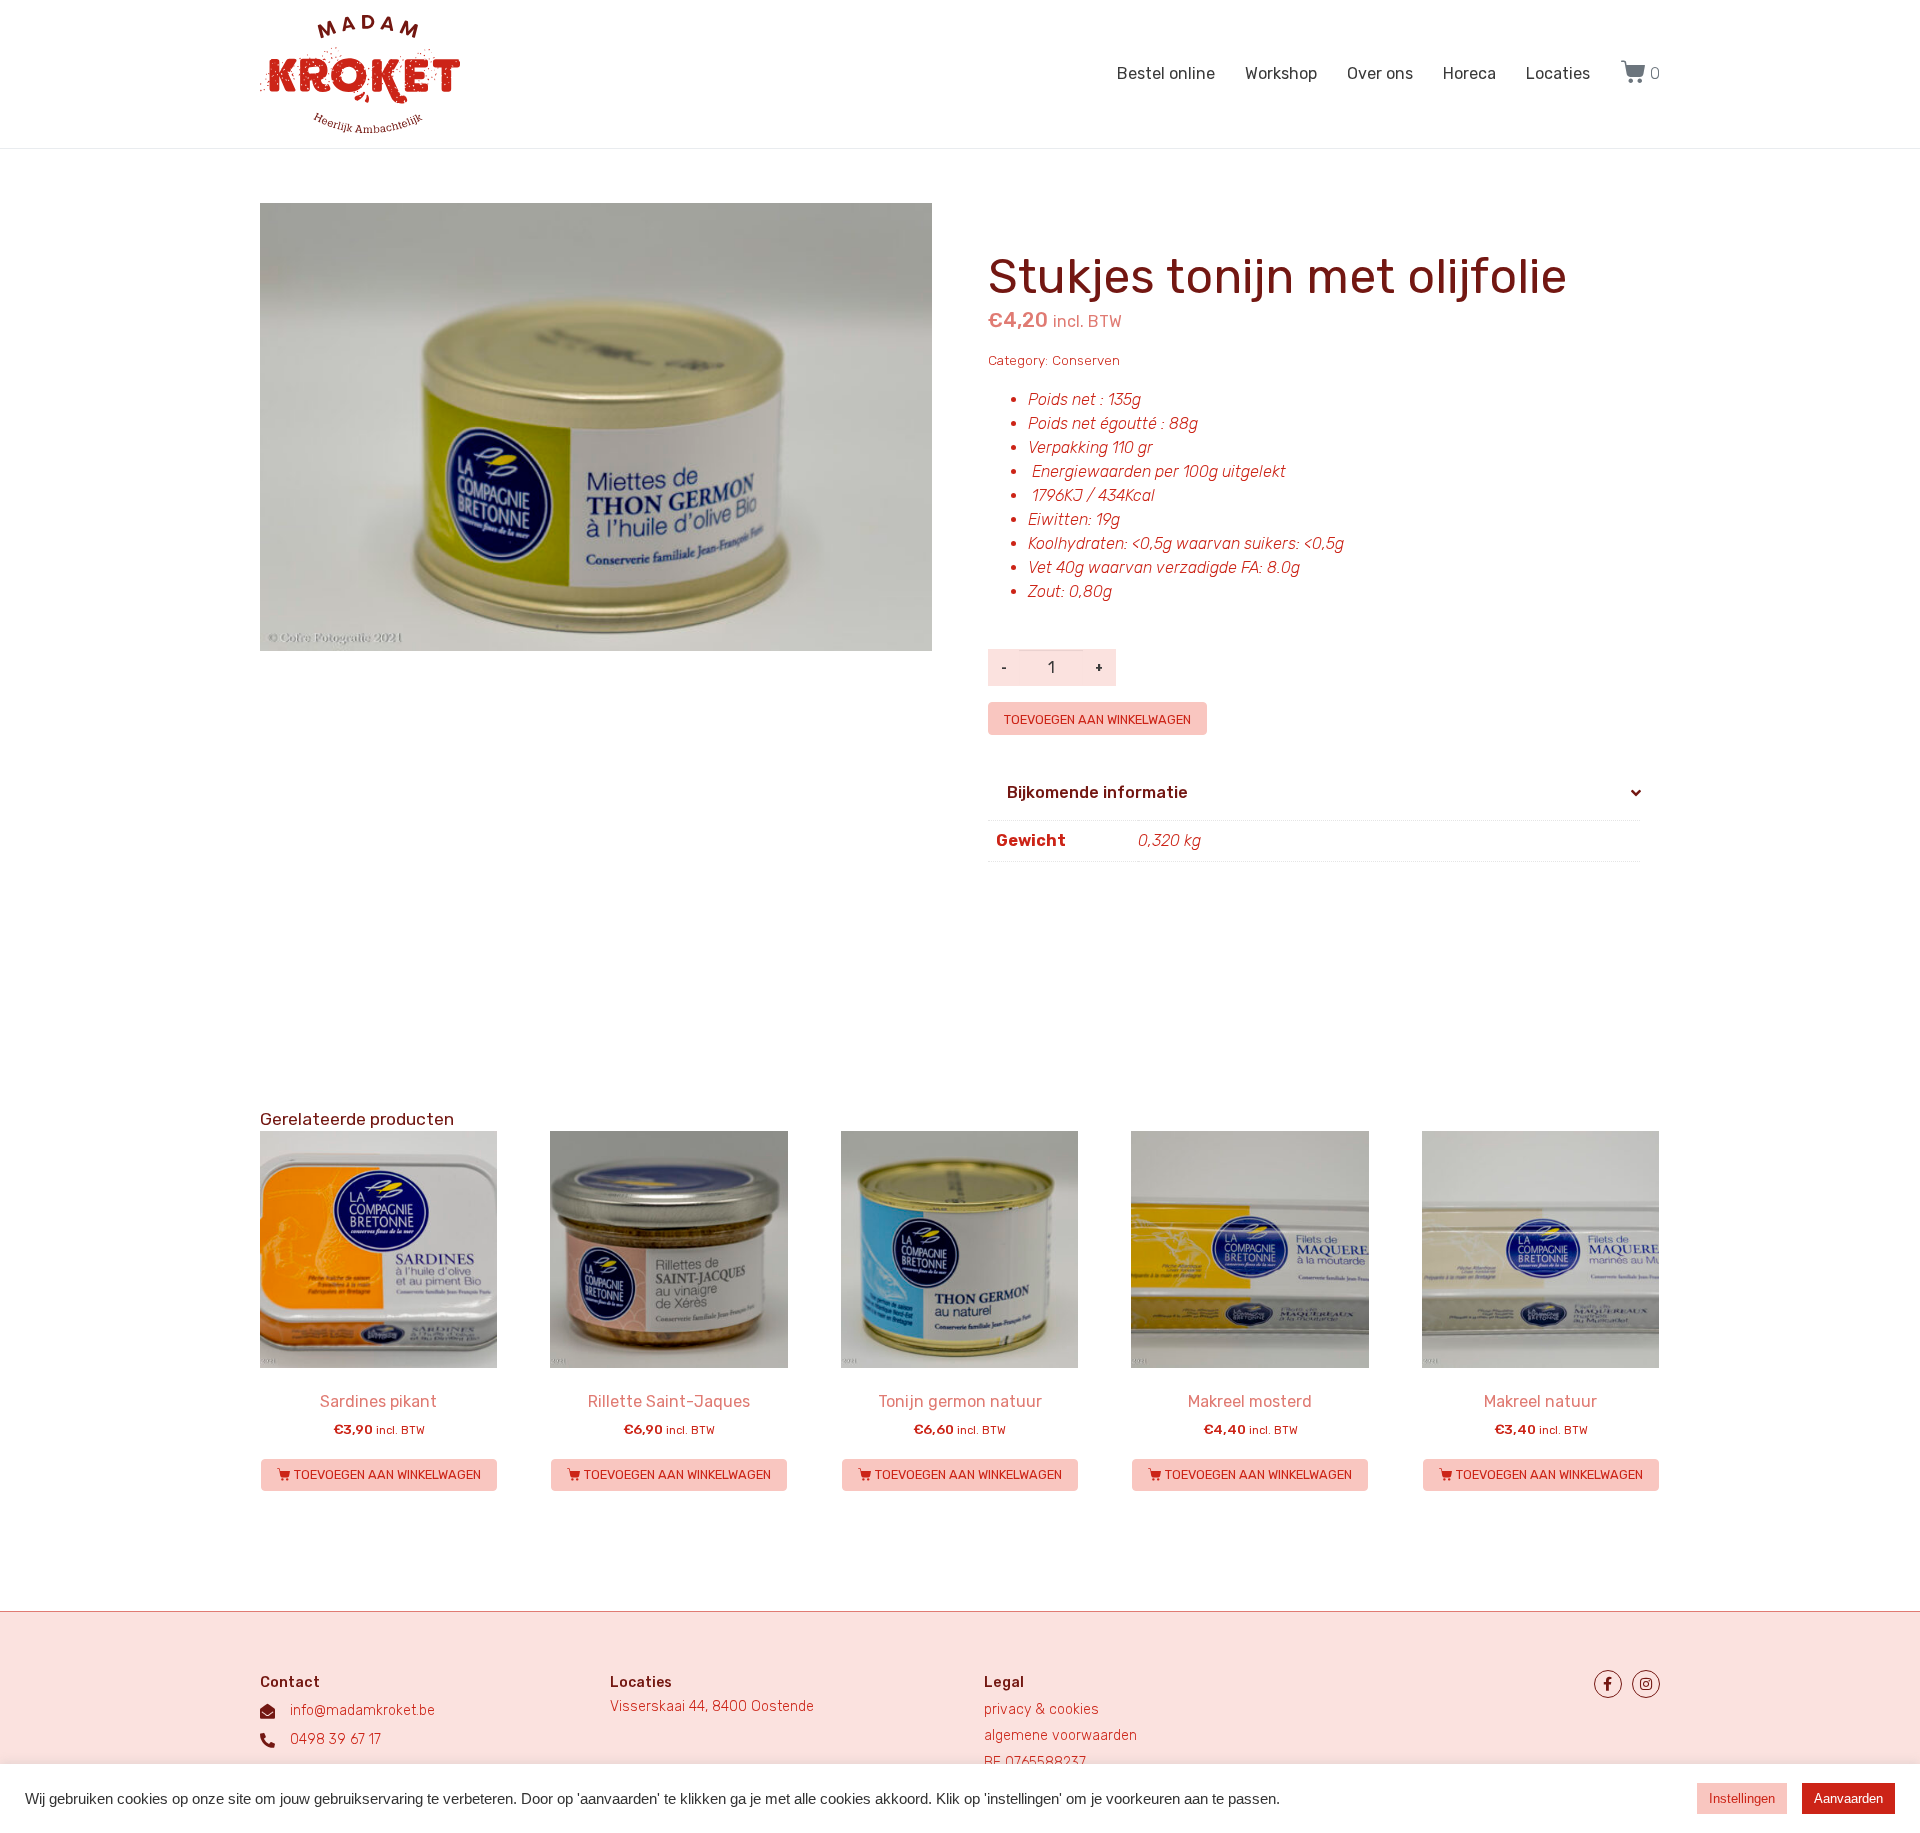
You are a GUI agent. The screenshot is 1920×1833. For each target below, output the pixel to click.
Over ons (1380, 73)
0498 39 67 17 (335, 1739)
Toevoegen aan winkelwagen (1097, 719)
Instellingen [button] (1742, 1798)
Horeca (1469, 73)
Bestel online (1166, 73)
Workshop (1281, 73)
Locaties (1558, 73)
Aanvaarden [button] (1848, 1798)
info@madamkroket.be (362, 1710)
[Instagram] (1646, 1684)
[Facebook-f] (1608, 1684)
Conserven (1086, 360)
